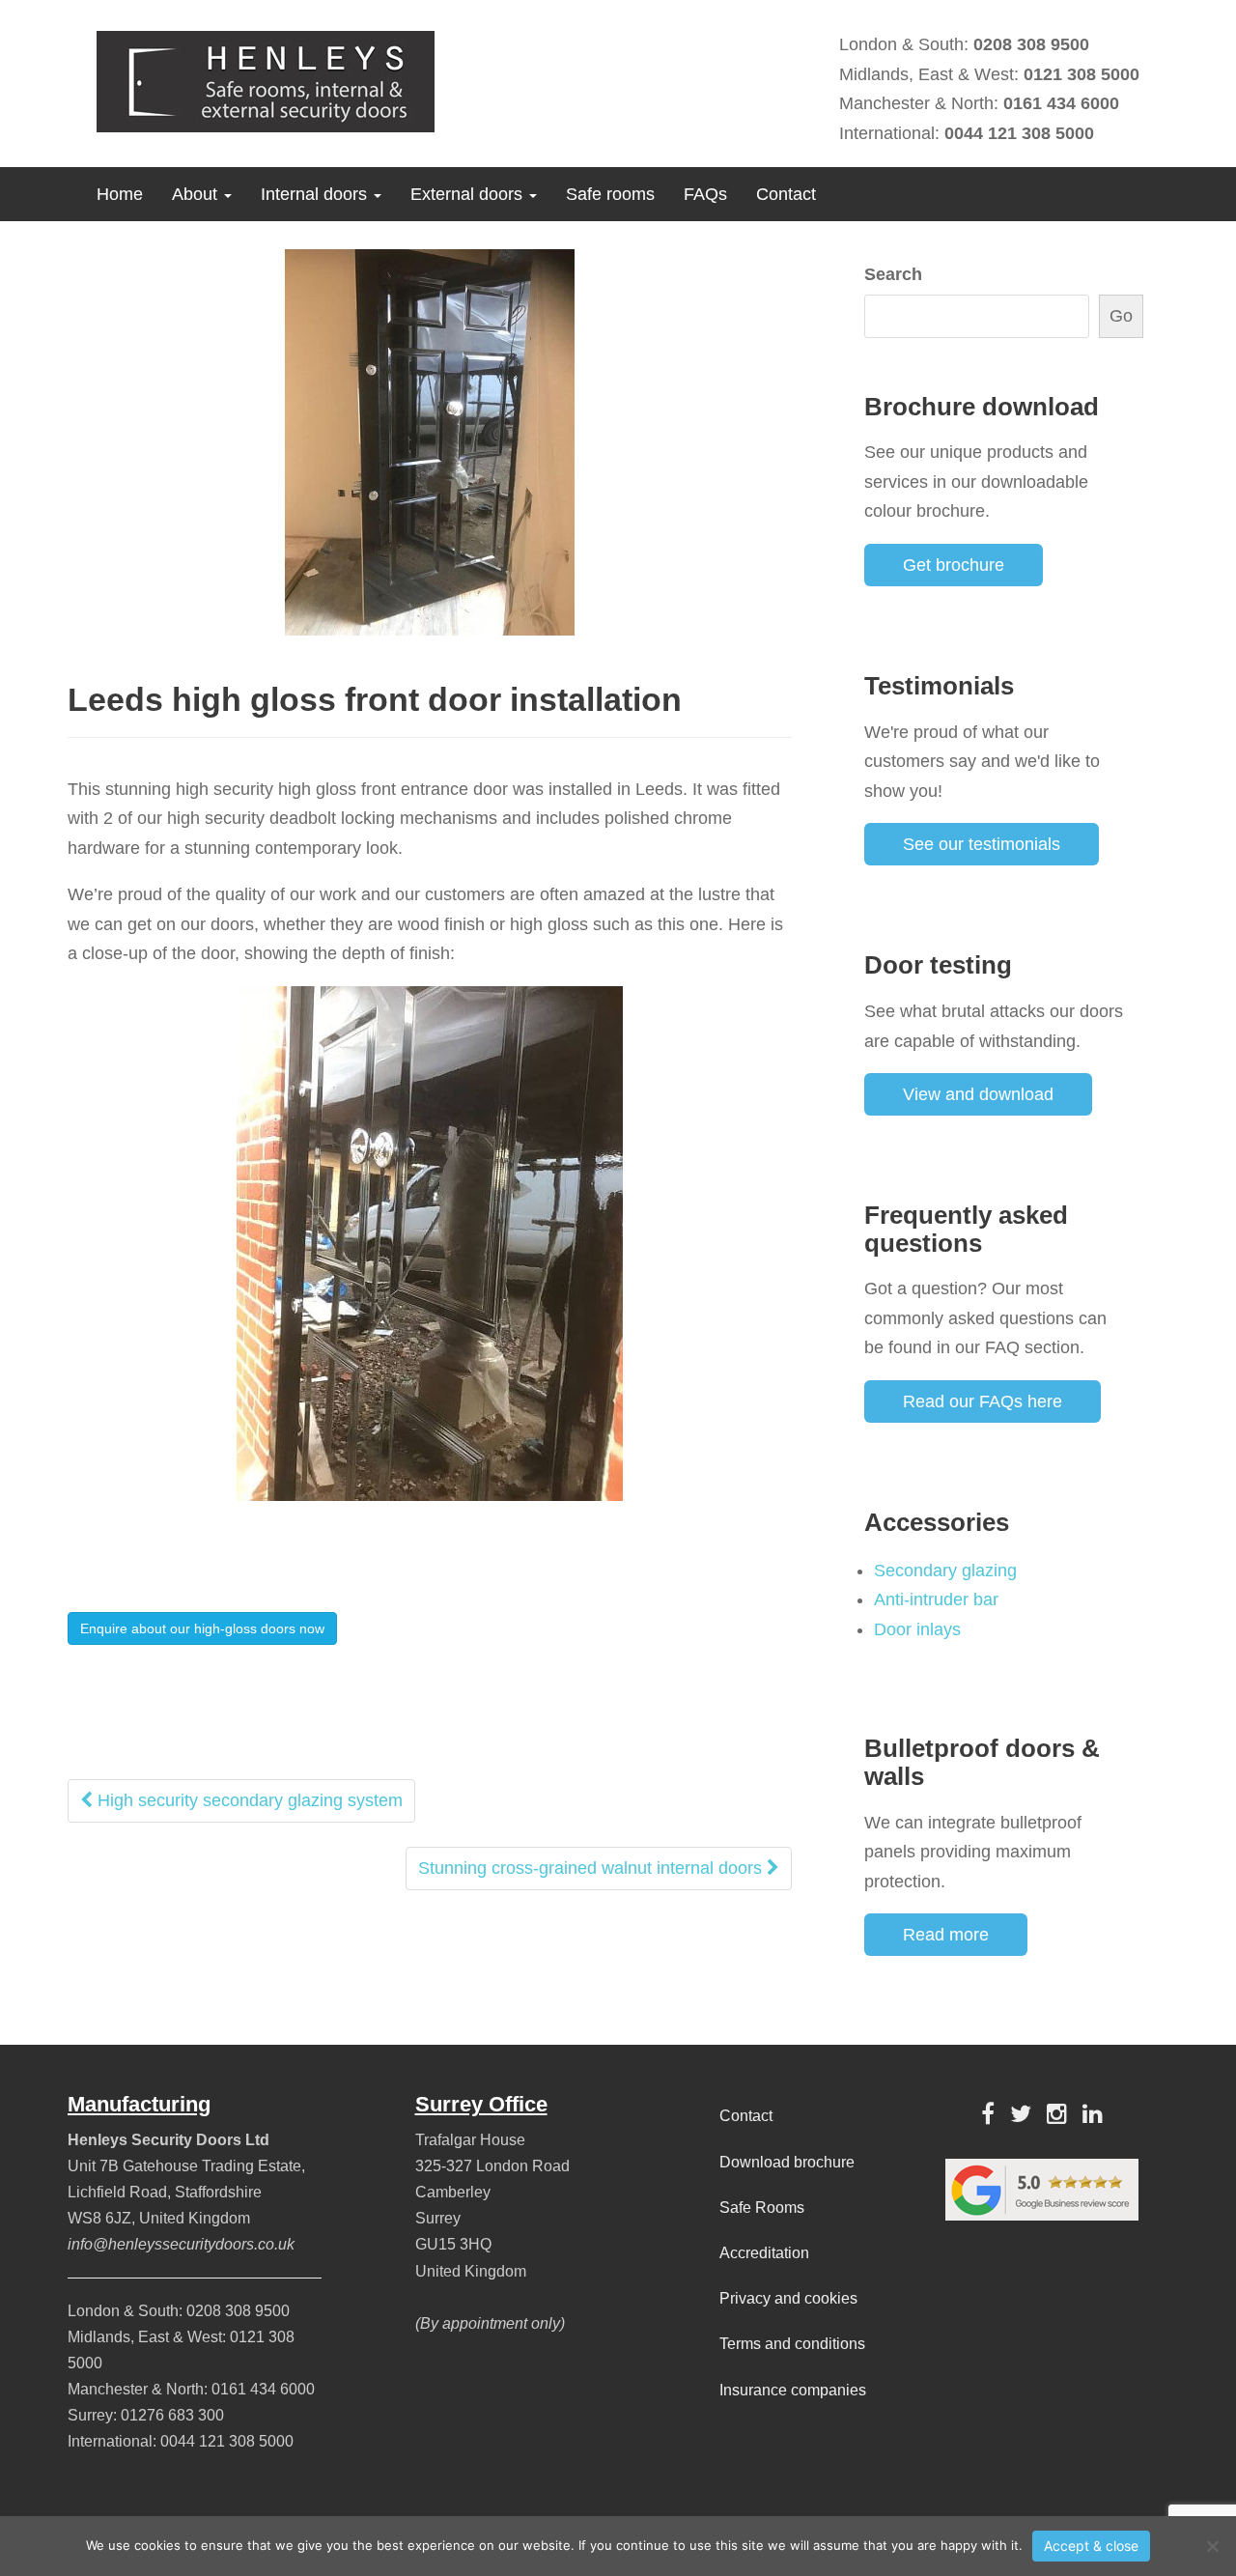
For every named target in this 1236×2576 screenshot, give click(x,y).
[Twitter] (1021, 2114)
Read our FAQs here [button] (983, 1401)
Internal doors (316, 194)
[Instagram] (1057, 2114)
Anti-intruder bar (936, 1599)
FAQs (705, 194)
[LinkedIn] (1093, 2114)
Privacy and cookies (788, 2298)
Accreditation (764, 2253)
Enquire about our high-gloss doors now (202, 1628)
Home (120, 194)
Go (1121, 316)
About (197, 194)
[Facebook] (988, 2114)
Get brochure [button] (954, 565)
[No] (1212, 2546)
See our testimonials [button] (982, 844)
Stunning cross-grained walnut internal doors (592, 1868)
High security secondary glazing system (248, 1800)
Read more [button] (946, 1935)
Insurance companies (793, 2390)
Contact (786, 194)
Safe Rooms (762, 2208)
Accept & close (1091, 2546)
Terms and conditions (792, 2344)
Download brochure (787, 2162)
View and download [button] (978, 1094)
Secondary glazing (945, 1571)
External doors (469, 194)
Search (893, 274)
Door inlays (917, 1629)
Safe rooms (610, 194)
